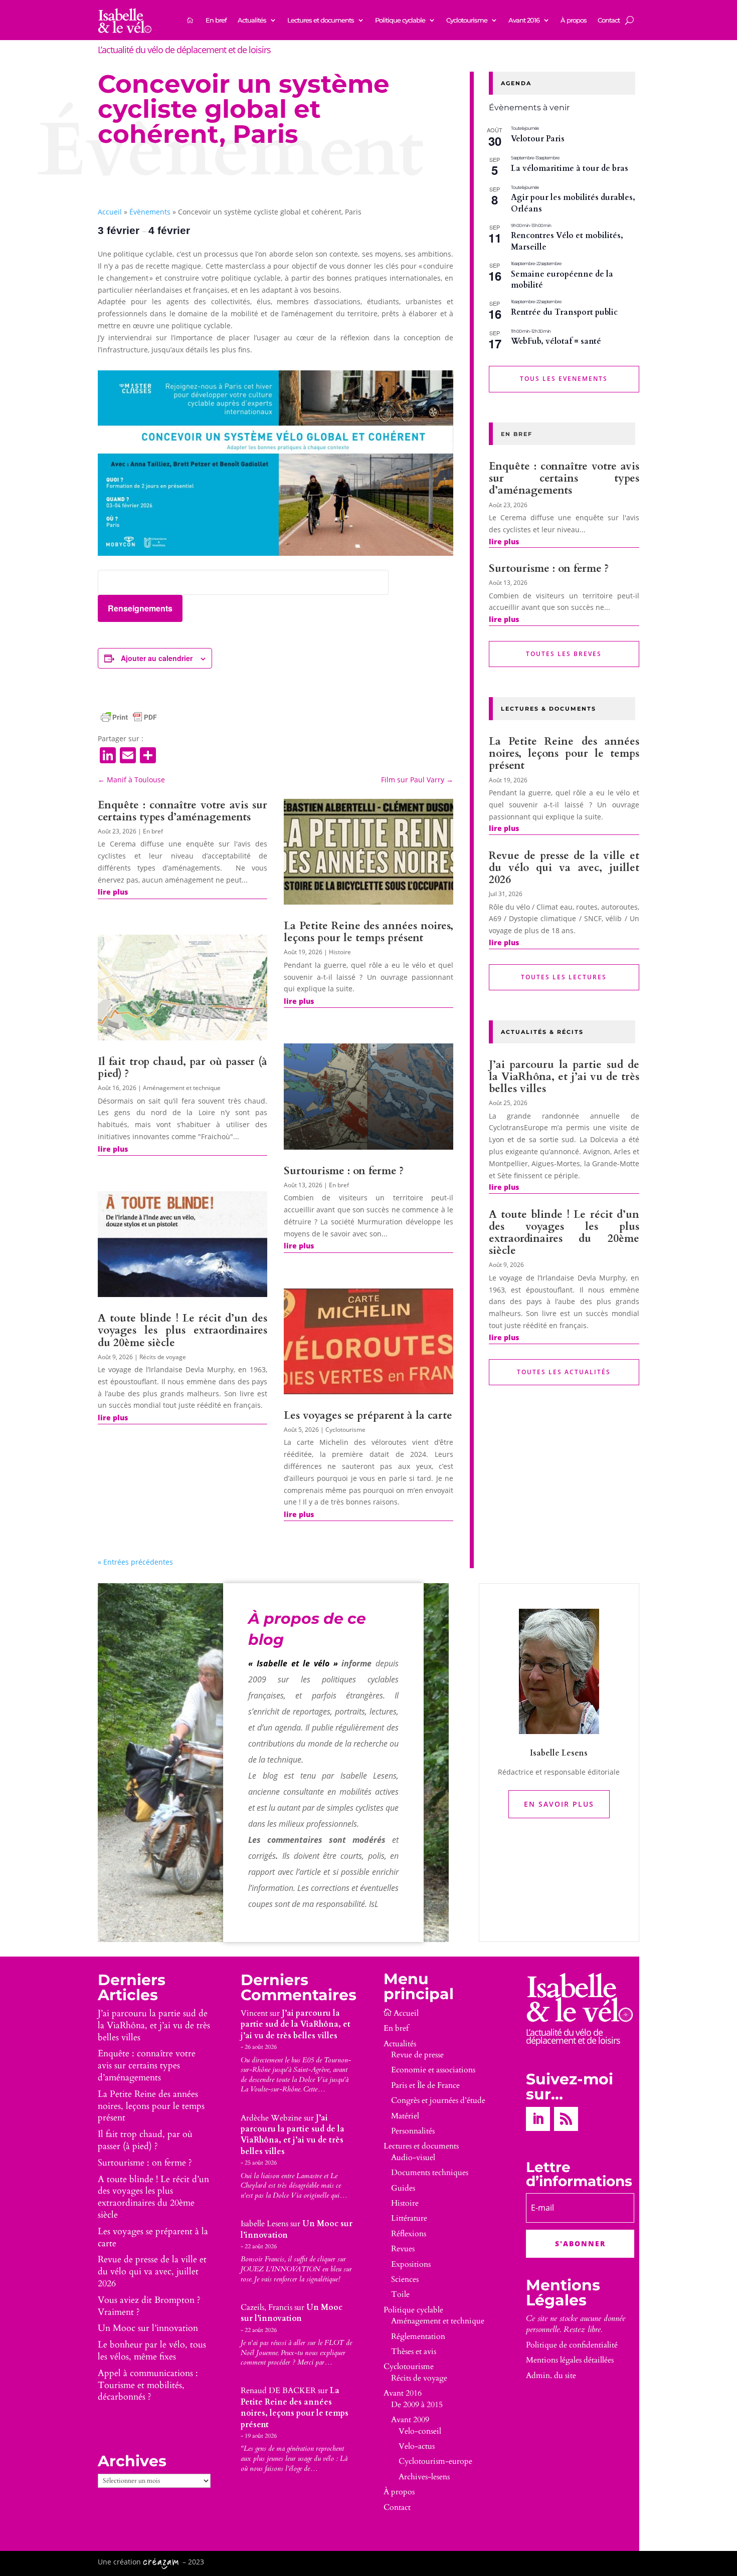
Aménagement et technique (182, 1088)
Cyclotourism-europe (435, 2461)
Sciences (405, 2279)
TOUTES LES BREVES (564, 654)
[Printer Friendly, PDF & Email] (129, 717)
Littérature (409, 2218)
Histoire (340, 952)
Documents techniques (430, 2173)
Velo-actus (417, 2446)
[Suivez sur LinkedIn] (538, 2119)
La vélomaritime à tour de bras (570, 168)
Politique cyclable (400, 20)
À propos (574, 20)
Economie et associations (433, 2070)
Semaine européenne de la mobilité (562, 280)
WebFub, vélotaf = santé (556, 341)
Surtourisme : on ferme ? (344, 1171)
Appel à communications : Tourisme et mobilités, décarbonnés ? (148, 2385)
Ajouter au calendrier (157, 658)
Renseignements (140, 608)
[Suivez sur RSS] (566, 2119)
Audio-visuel (413, 2158)
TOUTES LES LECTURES (564, 977)
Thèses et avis (414, 2351)
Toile (400, 2294)
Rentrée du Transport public (564, 312)
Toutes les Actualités (564, 1372)
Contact (609, 20)
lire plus (113, 892)
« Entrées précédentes (135, 1562)
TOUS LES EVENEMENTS (564, 379)
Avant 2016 (524, 20)
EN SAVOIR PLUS (559, 1804)
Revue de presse (417, 2055)
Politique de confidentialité (572, 2345)
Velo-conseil (420, 2431)
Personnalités (413, 2131)
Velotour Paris (538, 139)
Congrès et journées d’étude (438, 2100)
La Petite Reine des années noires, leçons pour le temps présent (368, 932)
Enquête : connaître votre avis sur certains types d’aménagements (182, 811)
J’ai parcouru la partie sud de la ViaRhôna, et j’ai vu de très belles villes (564, 1077)
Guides (403, 2188)
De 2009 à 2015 (417, 2405)
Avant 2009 (410, 2420)
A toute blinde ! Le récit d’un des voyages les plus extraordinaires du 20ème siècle (182, 1330)
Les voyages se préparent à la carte (368, 1416)
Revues (403, 2249)
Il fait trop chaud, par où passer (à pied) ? (182, 1068)
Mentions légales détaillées (570, 2360)
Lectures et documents (321, 20)
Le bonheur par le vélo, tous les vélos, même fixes (152, 2351)
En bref (216, 20)
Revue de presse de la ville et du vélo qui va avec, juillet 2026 (564, 868)
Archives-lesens (424, 2477)
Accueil (110, 212)
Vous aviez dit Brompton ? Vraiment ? (149, 2306)
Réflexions (409, 2234)
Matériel (405, 2116)
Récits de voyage (163, 1357)
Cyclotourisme (467, 20)
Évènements (150, 212)
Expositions (411, 2264)
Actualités (252, 20)
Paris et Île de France (425, 2085)
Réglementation (418, 2336)
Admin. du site (551, 2376)
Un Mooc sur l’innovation (148, 2328)
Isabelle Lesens (264, 2224)
